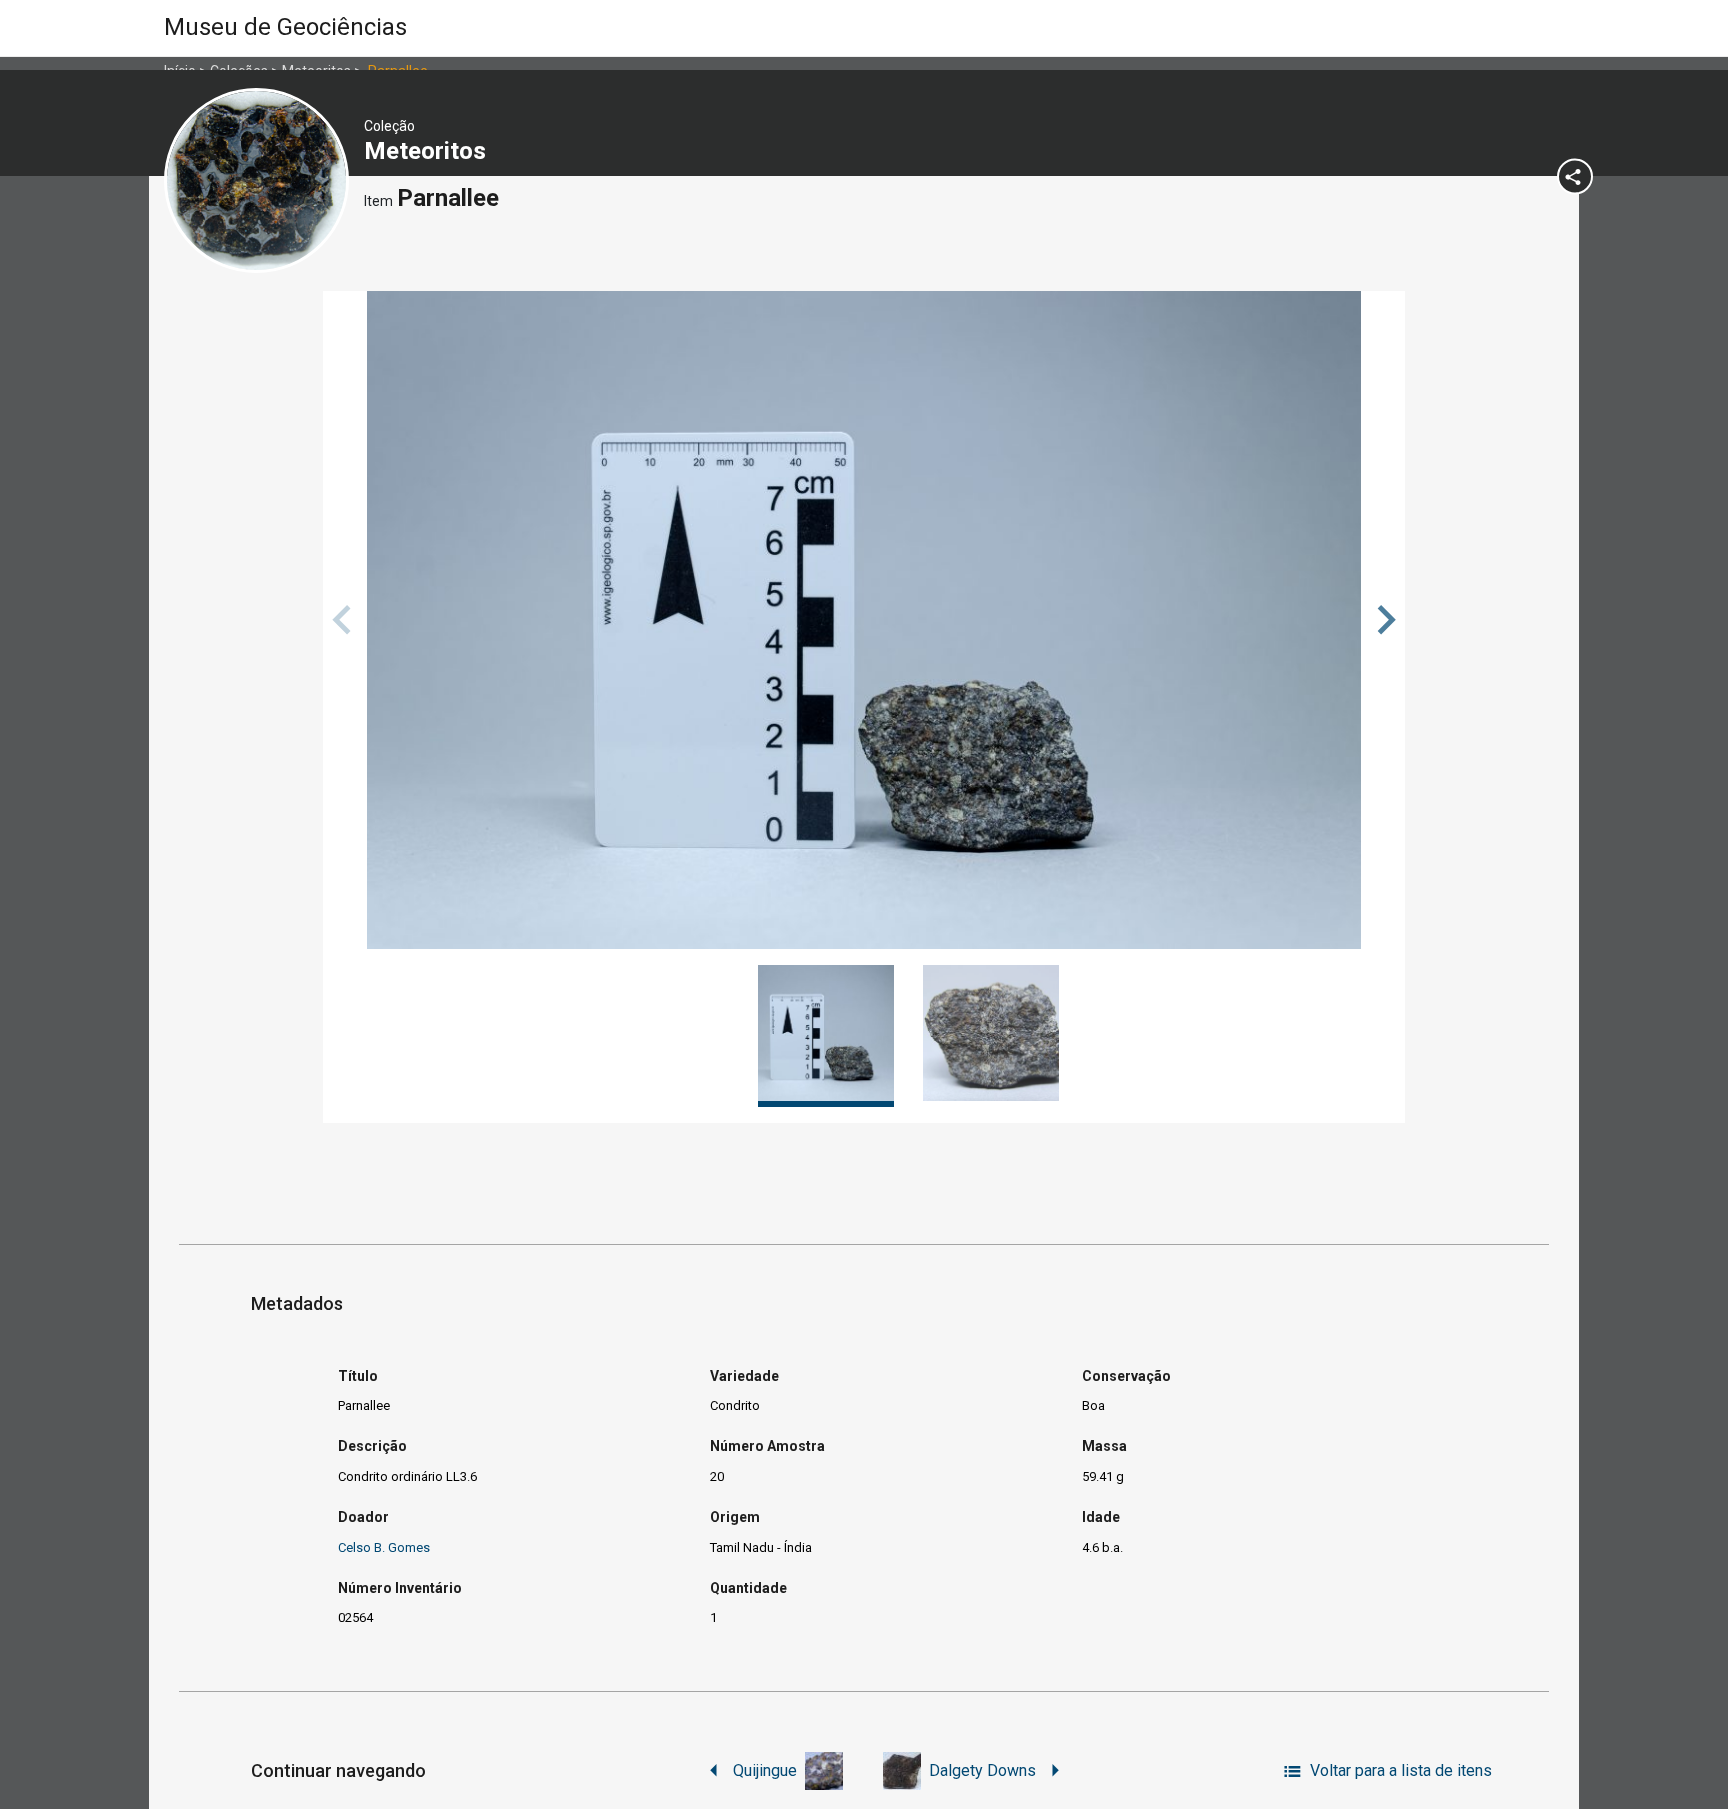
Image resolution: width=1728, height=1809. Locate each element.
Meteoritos (428, 151)
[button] (1383, 620)
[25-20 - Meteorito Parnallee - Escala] (864, 620)
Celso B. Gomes (384, 1547)
